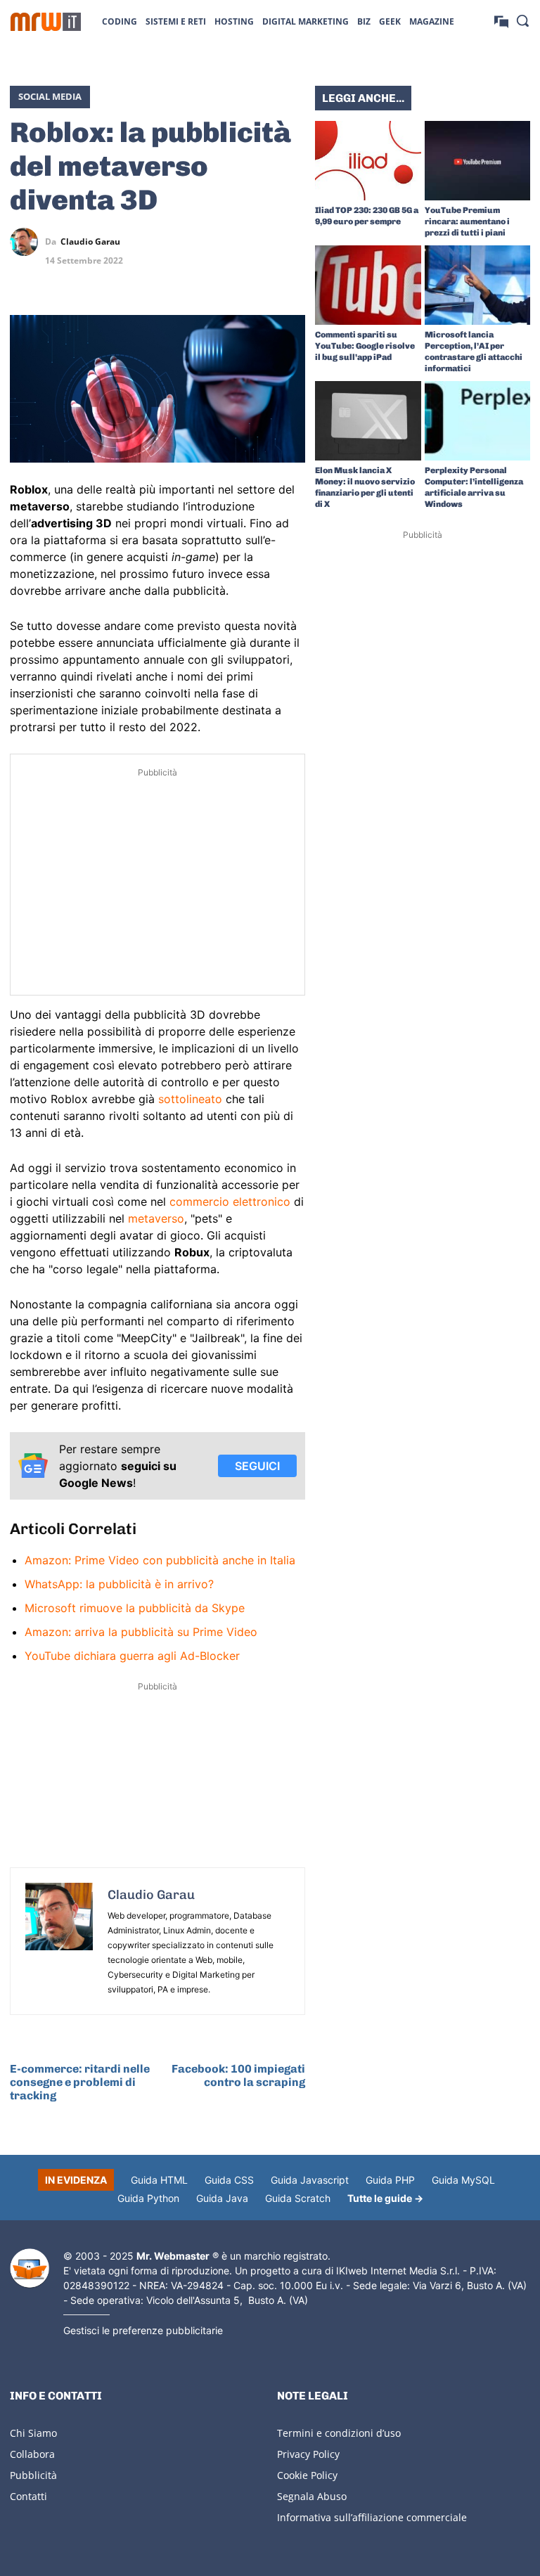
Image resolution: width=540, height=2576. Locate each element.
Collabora (32, 2454)
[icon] (501, 21)
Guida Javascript (310, 2180)
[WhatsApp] (259, 242)
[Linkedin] (226, 242)
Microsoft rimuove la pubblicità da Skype (135, 1608)
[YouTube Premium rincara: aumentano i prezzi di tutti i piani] (478, 161)
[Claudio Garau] (27, 242)
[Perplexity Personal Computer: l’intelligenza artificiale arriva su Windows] (478, 421)
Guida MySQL (463, 2180)
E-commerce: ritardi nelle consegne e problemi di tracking (80, 2082)
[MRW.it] (46, 22)
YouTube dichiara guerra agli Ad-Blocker (132, 1656)
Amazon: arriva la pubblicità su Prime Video (141, 1632)
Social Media (50, 96)
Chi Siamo (33, 2433)
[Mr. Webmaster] (30, 2268)
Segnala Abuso (312, 2496)
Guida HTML (159, 2180)
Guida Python (148, 2198)
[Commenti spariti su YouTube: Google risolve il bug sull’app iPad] (368, 285)
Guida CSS (229, 2180)
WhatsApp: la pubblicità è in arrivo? (119, 1584)
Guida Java (222, 2198)
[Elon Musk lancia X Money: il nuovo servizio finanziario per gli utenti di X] (368, 421)
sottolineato (190, 1099)
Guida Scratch (298, 2198)
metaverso (156, 1218)
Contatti (28, 2496)
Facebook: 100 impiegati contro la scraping (238, 2075)
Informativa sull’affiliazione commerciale (372, 2517)
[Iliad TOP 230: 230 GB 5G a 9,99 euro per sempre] (368, 161)
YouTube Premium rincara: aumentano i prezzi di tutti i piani (467, 221)
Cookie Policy (307, 2475)
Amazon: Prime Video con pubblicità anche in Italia (160, 1560)
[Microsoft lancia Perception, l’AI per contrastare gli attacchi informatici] (478, 285)
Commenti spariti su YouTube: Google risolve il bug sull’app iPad (365, 346)
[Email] (291, 275)
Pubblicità (33, 2475)
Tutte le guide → (385, 2198)
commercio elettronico (230, 1202)
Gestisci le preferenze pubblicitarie (143, 2330)
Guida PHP (390, 2180)
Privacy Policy (308, 2454)
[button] (522, 20)
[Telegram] (291, 242)
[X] (194, 242)
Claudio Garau (90, 242)
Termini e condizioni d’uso (339, 2433)
